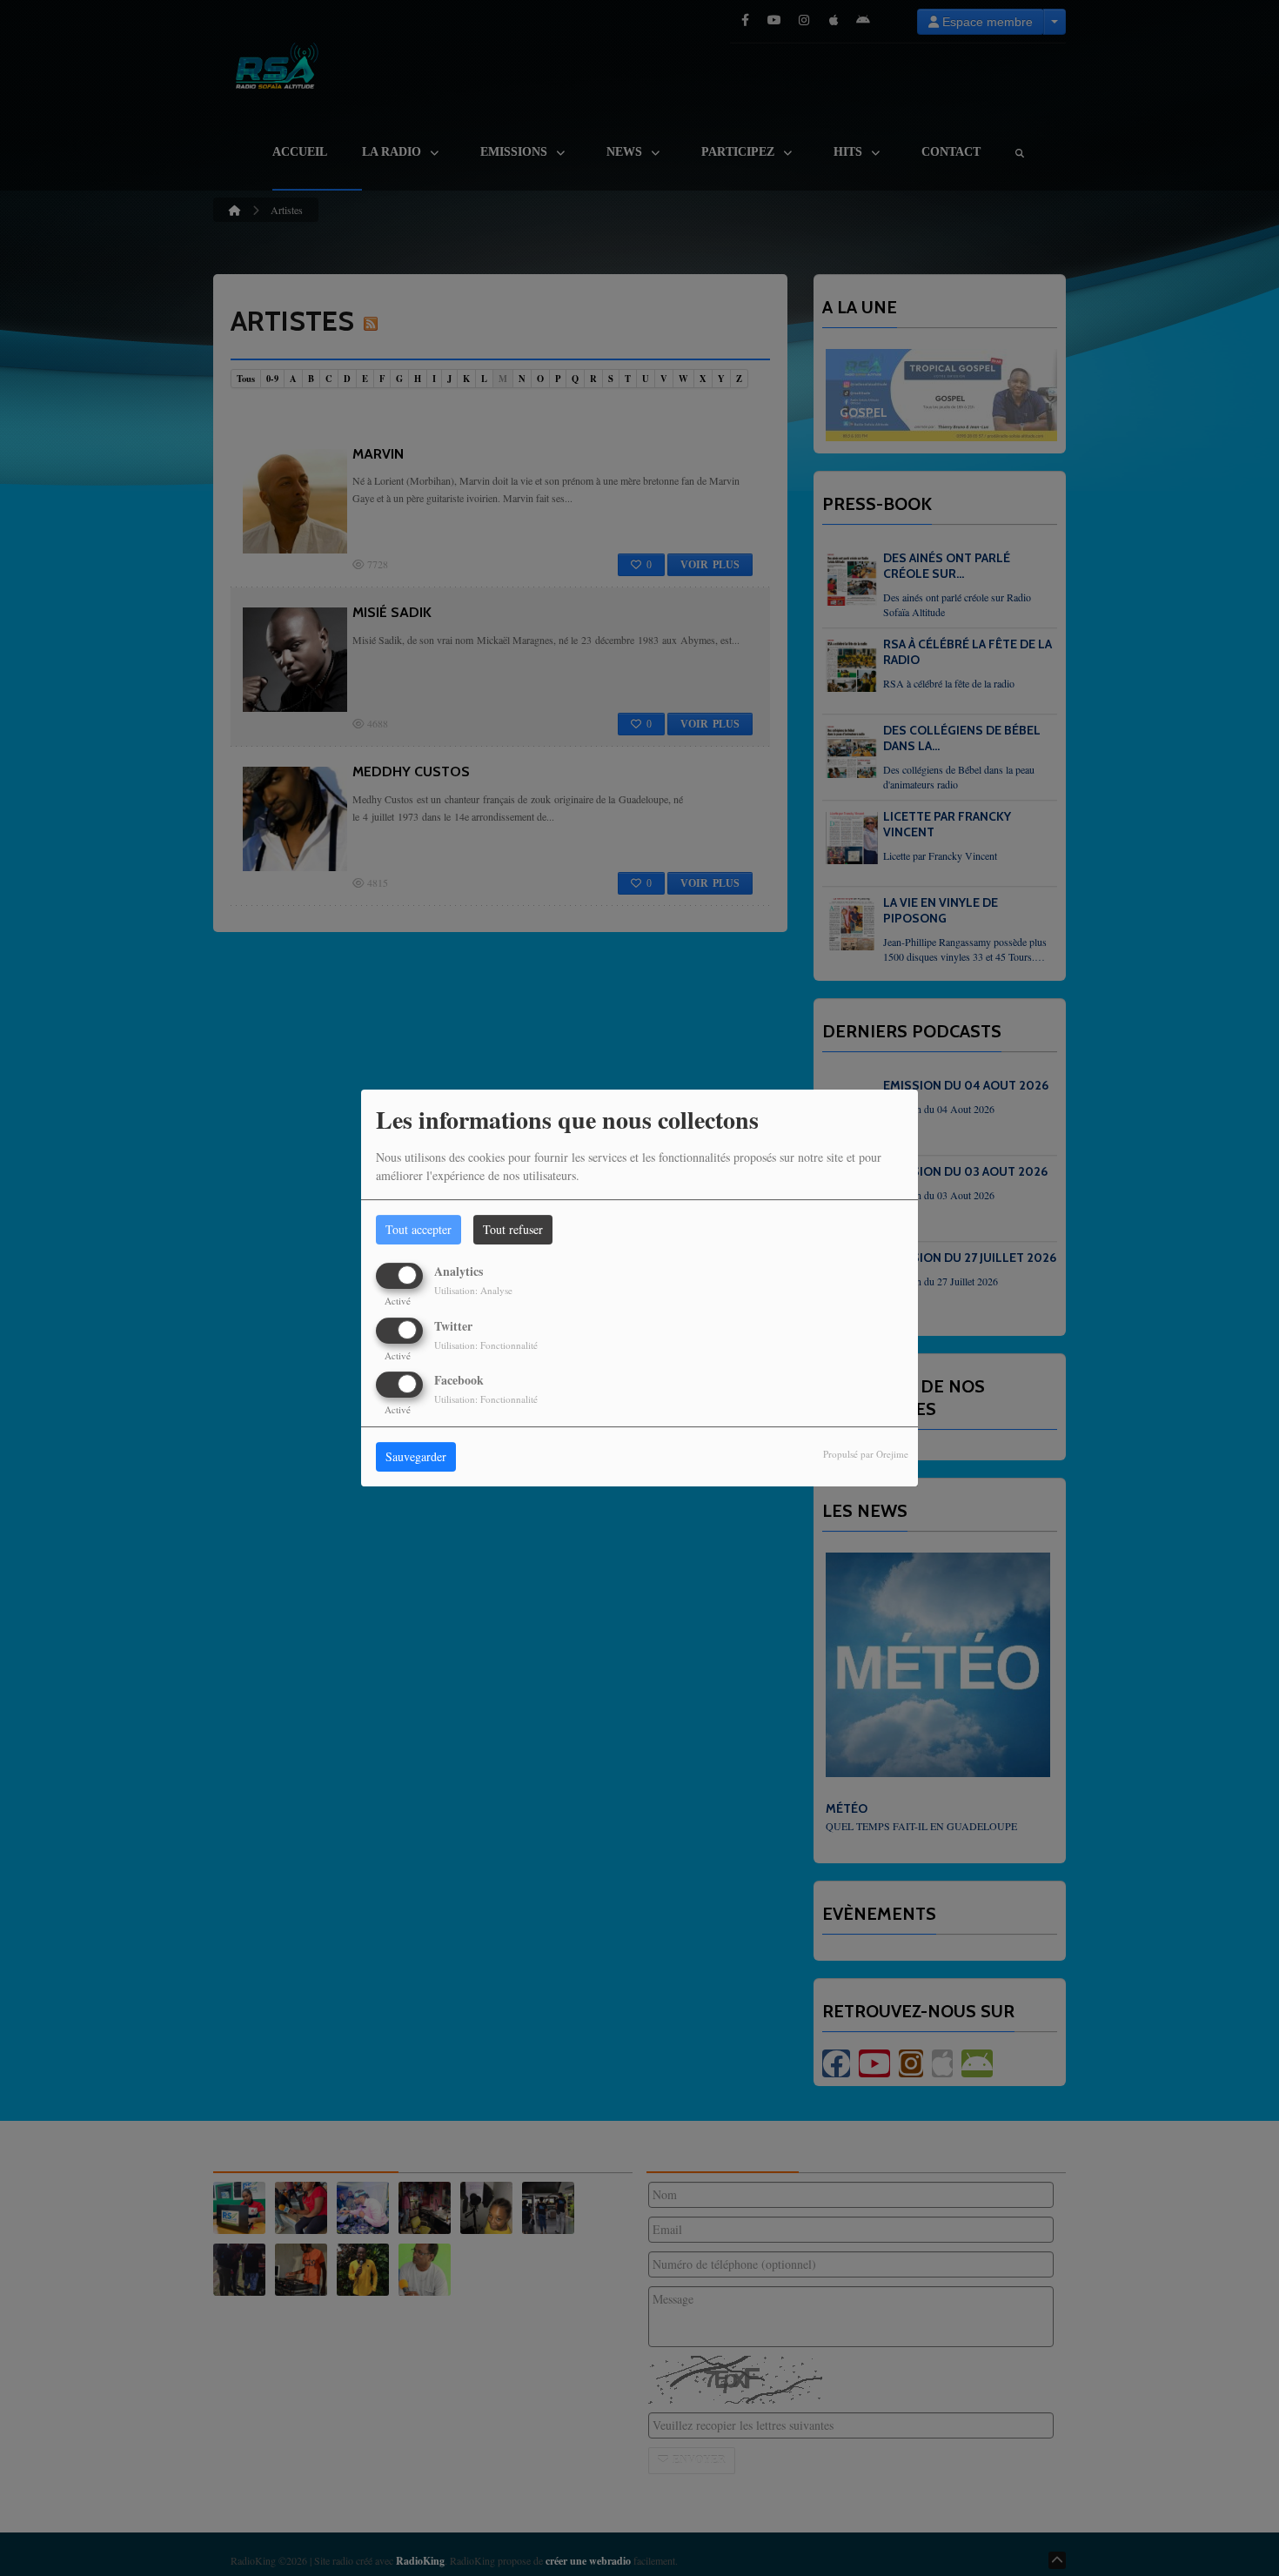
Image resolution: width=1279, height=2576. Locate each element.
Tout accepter (419, 1229)
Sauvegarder (416, 1456)
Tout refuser (513, 1229)
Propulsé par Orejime (866, 1454)
